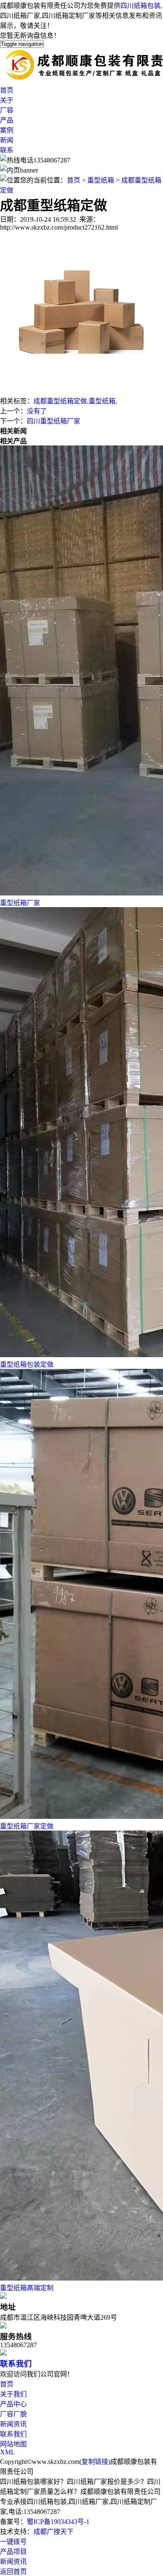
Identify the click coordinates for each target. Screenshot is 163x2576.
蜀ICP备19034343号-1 (58, 2522)
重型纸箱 (101, 180)
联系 (7, 150)
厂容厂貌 (13, 2414)
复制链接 (95, 2462)
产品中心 (13, 2404)
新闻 (7, 140)
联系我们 (16, 2364)
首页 (7, 90)
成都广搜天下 (53, 2532)
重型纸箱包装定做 (27, 1364)
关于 (7, 100)
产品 (7, 120)
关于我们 (13, 2394)
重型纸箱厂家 (20, 903)
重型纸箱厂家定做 (27, 1826)
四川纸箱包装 (140, 6)
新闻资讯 (13, 2424)
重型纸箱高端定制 (27, 2288)
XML (8, 2452)
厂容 (7, 110)
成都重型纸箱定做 (60, 401)
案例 (7, 130)
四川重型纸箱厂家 (53, 421)
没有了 (37, 411)
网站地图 (13, 2444)
